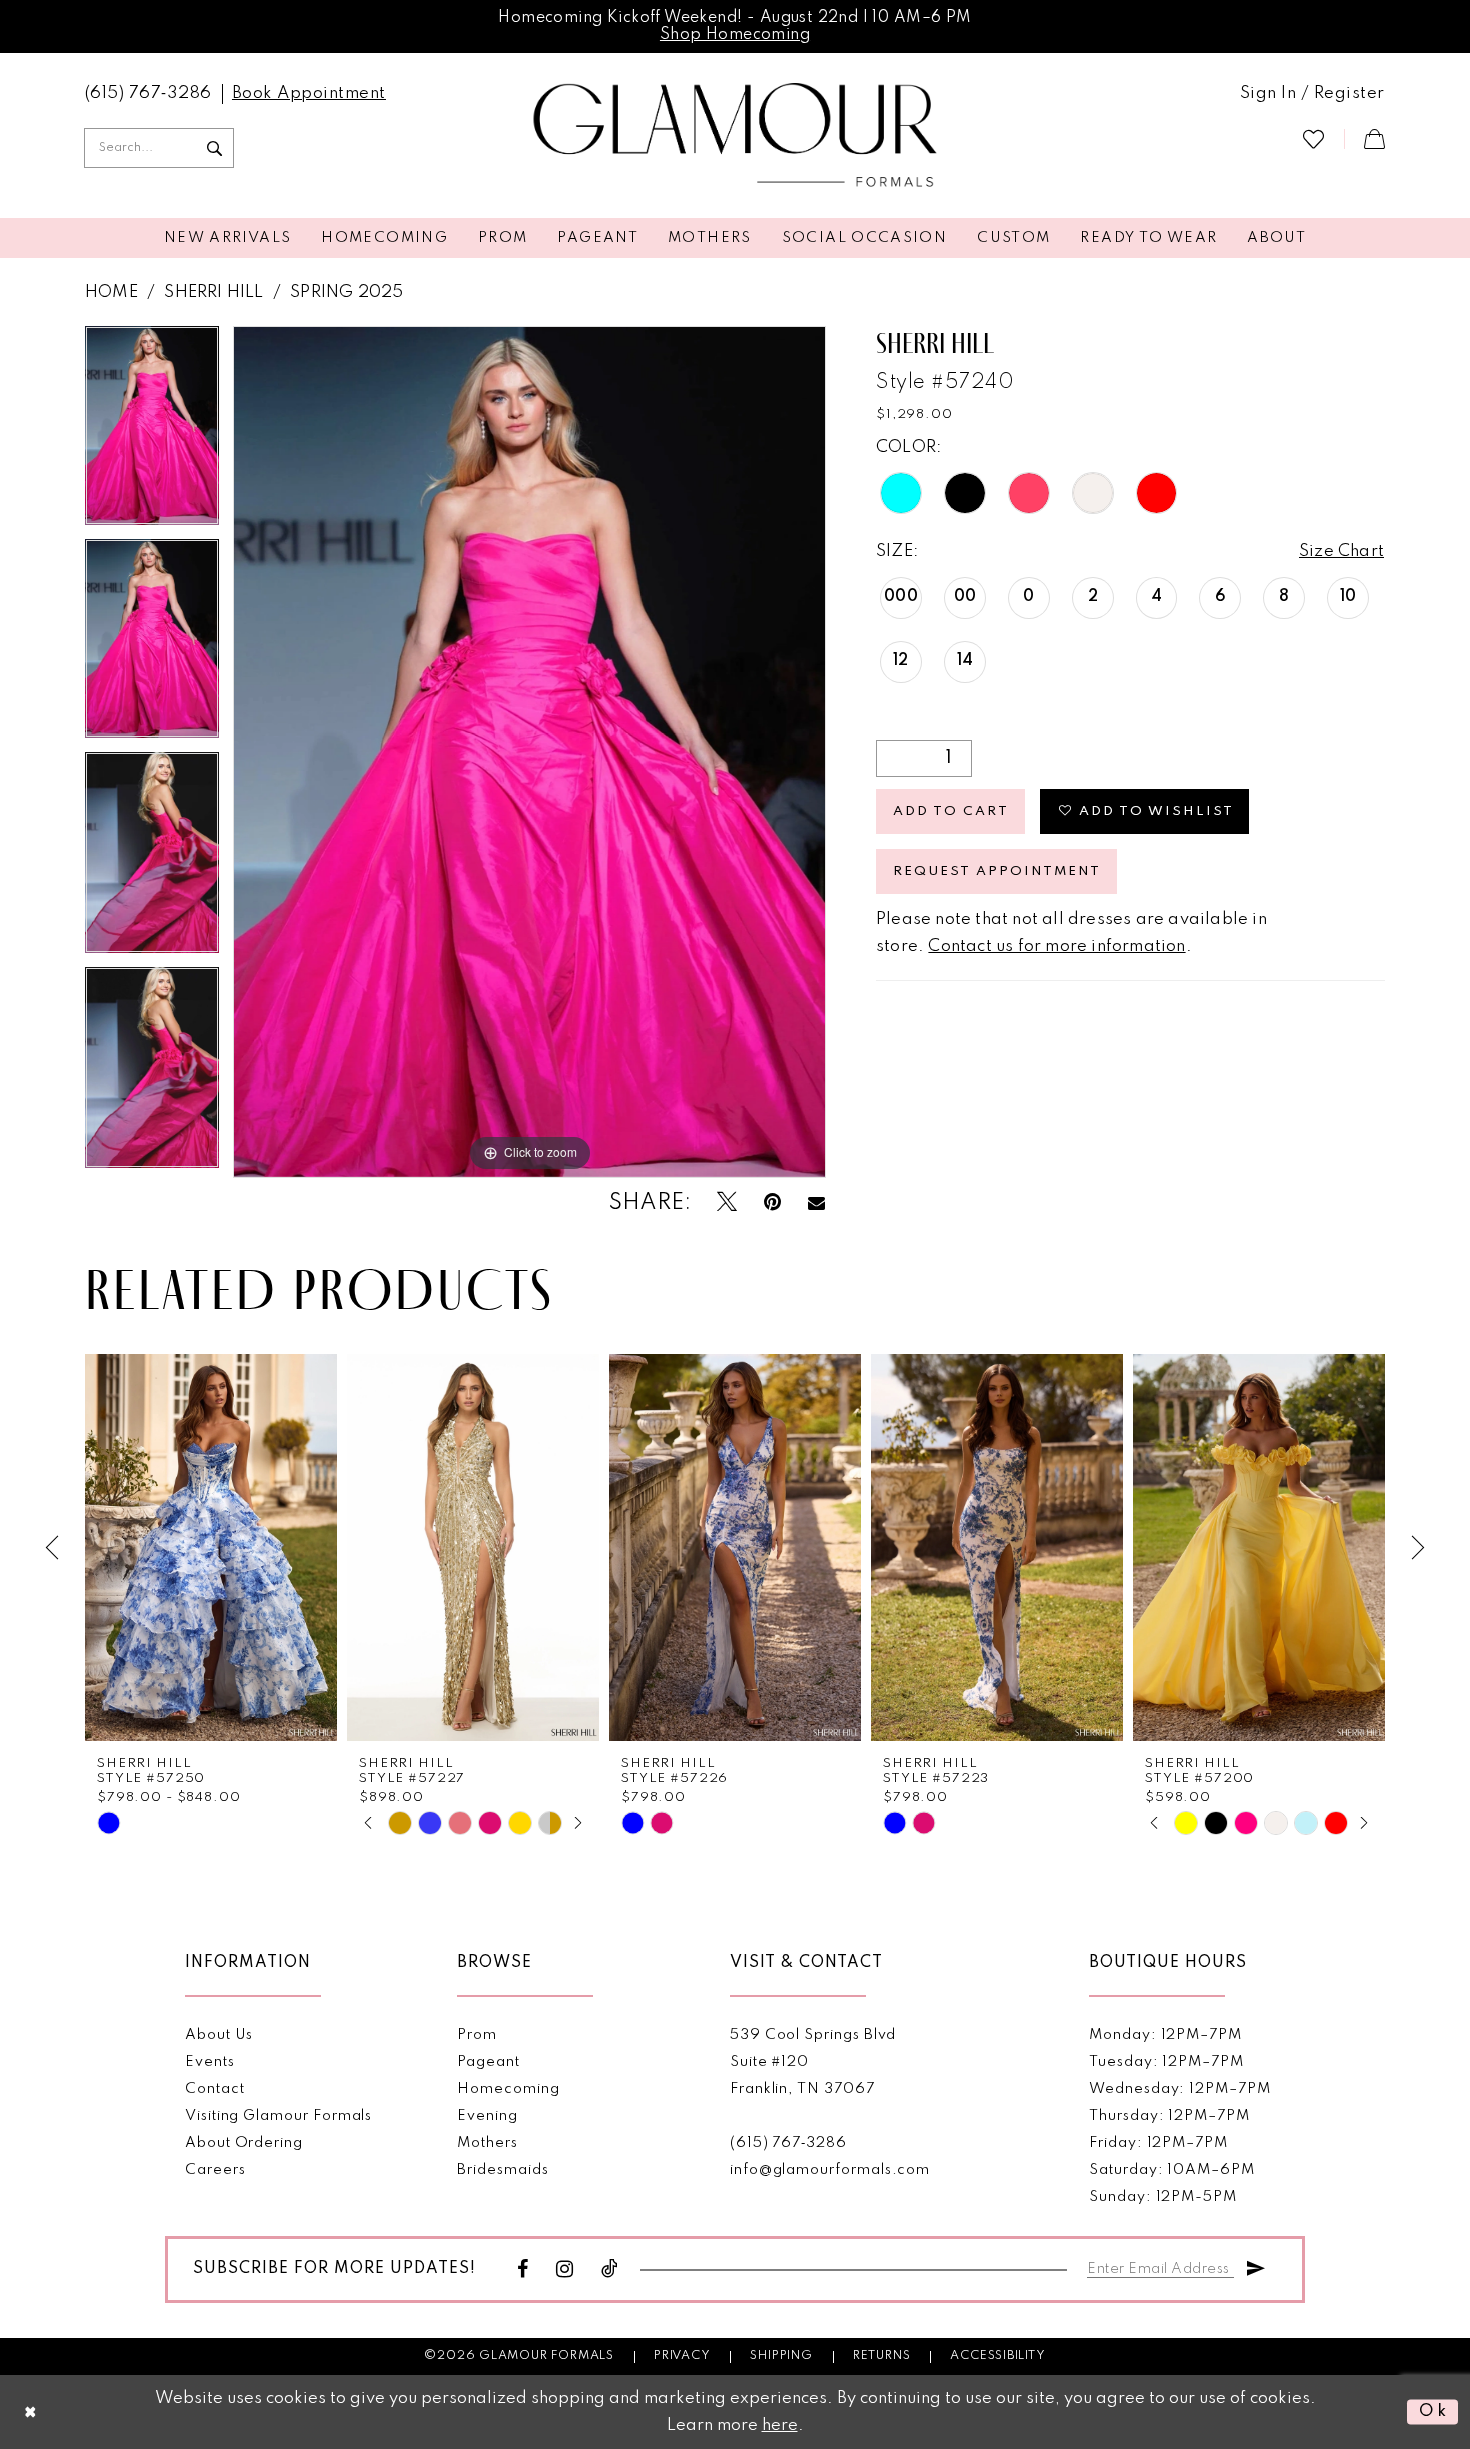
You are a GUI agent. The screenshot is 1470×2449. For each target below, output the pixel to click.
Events (210, 2062)
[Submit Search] (214, 148)
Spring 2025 (346, 292)
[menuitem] (148, 94)
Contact (215, 2089)
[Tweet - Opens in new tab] (727, 1202)
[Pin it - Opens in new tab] (772, 1202)
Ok (1433, 2411)
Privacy (682, 2356)
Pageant (488, 2062)
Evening (487, 2116)
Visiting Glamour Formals (278, 2116)
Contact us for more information (1056, 946)
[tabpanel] (152, 432)
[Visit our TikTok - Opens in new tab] (610, 2269)
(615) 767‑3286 (788, 2143)
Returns (882, 2356)
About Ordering (244, 2143)
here (780, 2425)
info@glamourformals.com (830, 2170)
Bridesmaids (502, 2170)
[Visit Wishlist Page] (1313, 138)
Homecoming (508, 2089)
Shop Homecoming (735, 35)
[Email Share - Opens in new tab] (816, 1203)
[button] (1312, 94)
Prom (477, 2035)
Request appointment (997, 871)
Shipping (781, 2356)
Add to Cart (951, 811)
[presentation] (211, 1547)
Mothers (487, 2143)
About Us (219, 2035)
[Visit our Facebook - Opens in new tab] (523, 2269)
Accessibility (997, 2356)
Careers (215, 2170)
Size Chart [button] (1341, 551)
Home (111, 292)
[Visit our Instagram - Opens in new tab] (565, 2269)
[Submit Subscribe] (1256, 2265)
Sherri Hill (213, 292)
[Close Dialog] (31, 2412)
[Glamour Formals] (735, 136)
